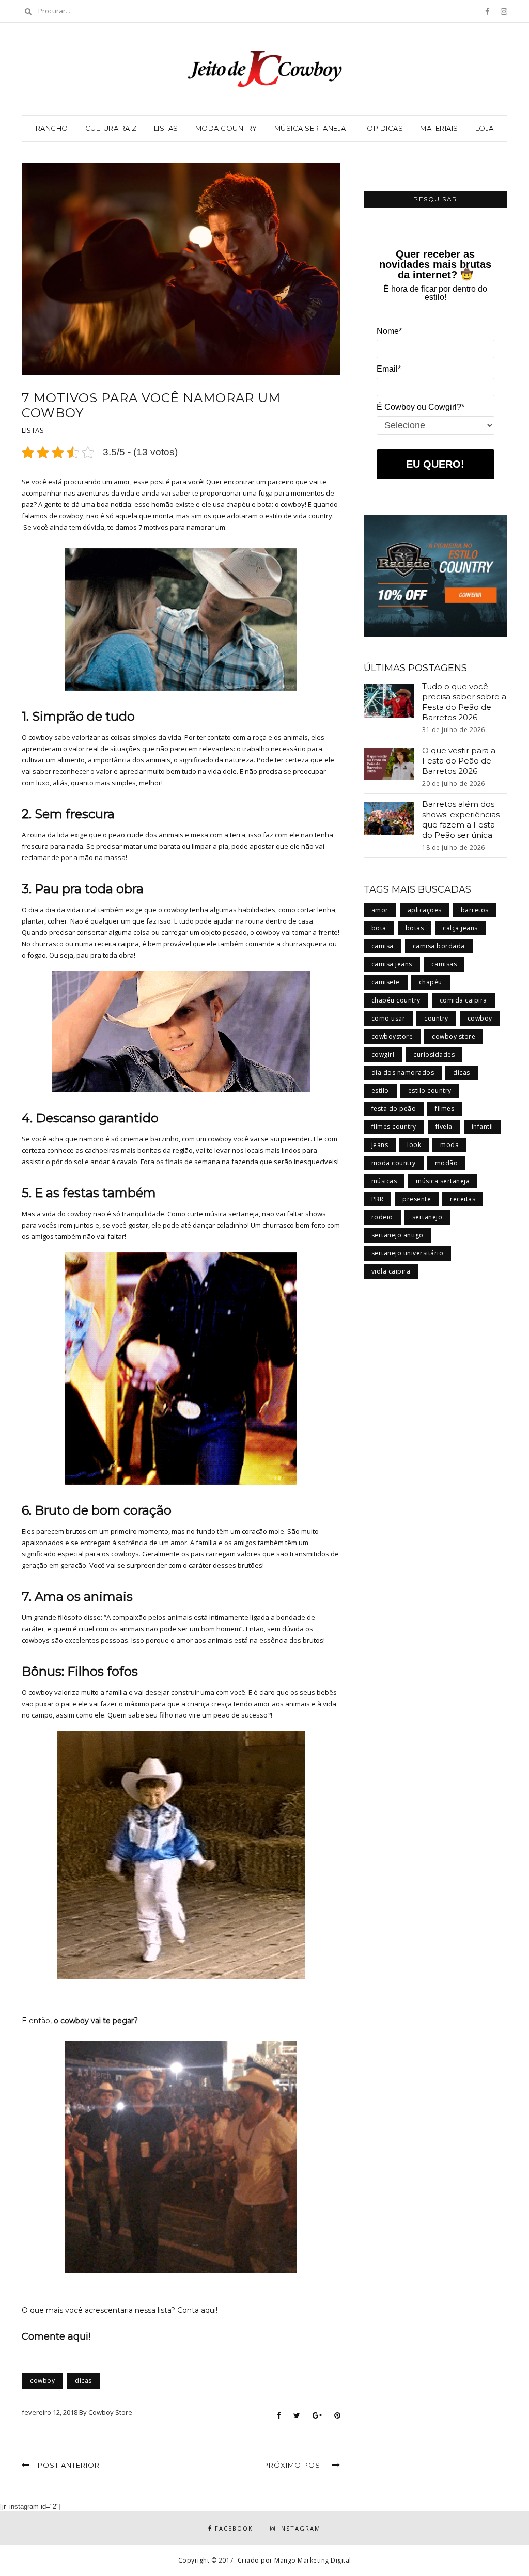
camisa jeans (392, 964)
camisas (444, 964)
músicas (384, 1181)
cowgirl (383, 1054)
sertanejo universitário (408, 1253)
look (414, 1145)
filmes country (394, 1127)
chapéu (431, 982)
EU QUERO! (435, 464)
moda (449, 1145)
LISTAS (166, 128)
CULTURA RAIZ (111, 128)
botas (415, 928)
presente (417, 1199)
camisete (386, 982)
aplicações (425, 910)
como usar (388, 1018)
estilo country (430, 1091)
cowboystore (392, 1036)
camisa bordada (439, 946)
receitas (463, 1199)
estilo (380, 1091)
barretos (475, 910)
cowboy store (454, 1036)
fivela (444, 1127)
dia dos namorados (403, 1072)
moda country (394, 1163)
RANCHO (52, 128)
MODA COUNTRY (226, 128)
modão (447, 1163)
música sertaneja (232, 1214)
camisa (383, 946)
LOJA (485, 128)
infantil (483, 1127)
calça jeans (460, 928)
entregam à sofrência (114, 1543)
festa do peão (394, 1109)
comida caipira (463, 1000)
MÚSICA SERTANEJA (310, 128)
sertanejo (427, 1217)
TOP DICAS (383, 128)
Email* (389, 369)
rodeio (382, 1217)
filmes (445, 1109)
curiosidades (434, 1054)
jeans (380, 1145)
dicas (83, 2381)
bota (379, 928)
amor (380, 910)
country (436, 1018)
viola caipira (391, 1271)
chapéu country (396, 1000)
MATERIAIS (439, 128)
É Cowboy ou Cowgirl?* (421, 407)
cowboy (42, 2381)
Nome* (389, 331)
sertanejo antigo (398, 1235)
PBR (378, 1199)
